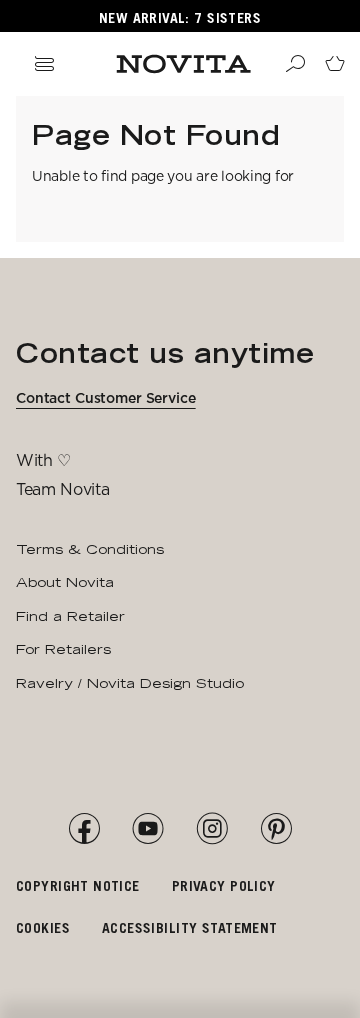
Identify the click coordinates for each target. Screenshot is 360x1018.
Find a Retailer (70, 616)
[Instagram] (212, 829)
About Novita (65, 582)
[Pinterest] (276, 829)
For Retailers (63, 649)
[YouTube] (148, 829)
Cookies (43, 927)
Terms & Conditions (90, 549)
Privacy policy (224, 885)
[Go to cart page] (335, 64)
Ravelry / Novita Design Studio (130, 683)
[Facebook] (84, 829)
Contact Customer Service (106, 398)
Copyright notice (78, 885)
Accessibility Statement (190, 927)
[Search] (295, 64)
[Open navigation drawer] (44, 64)
